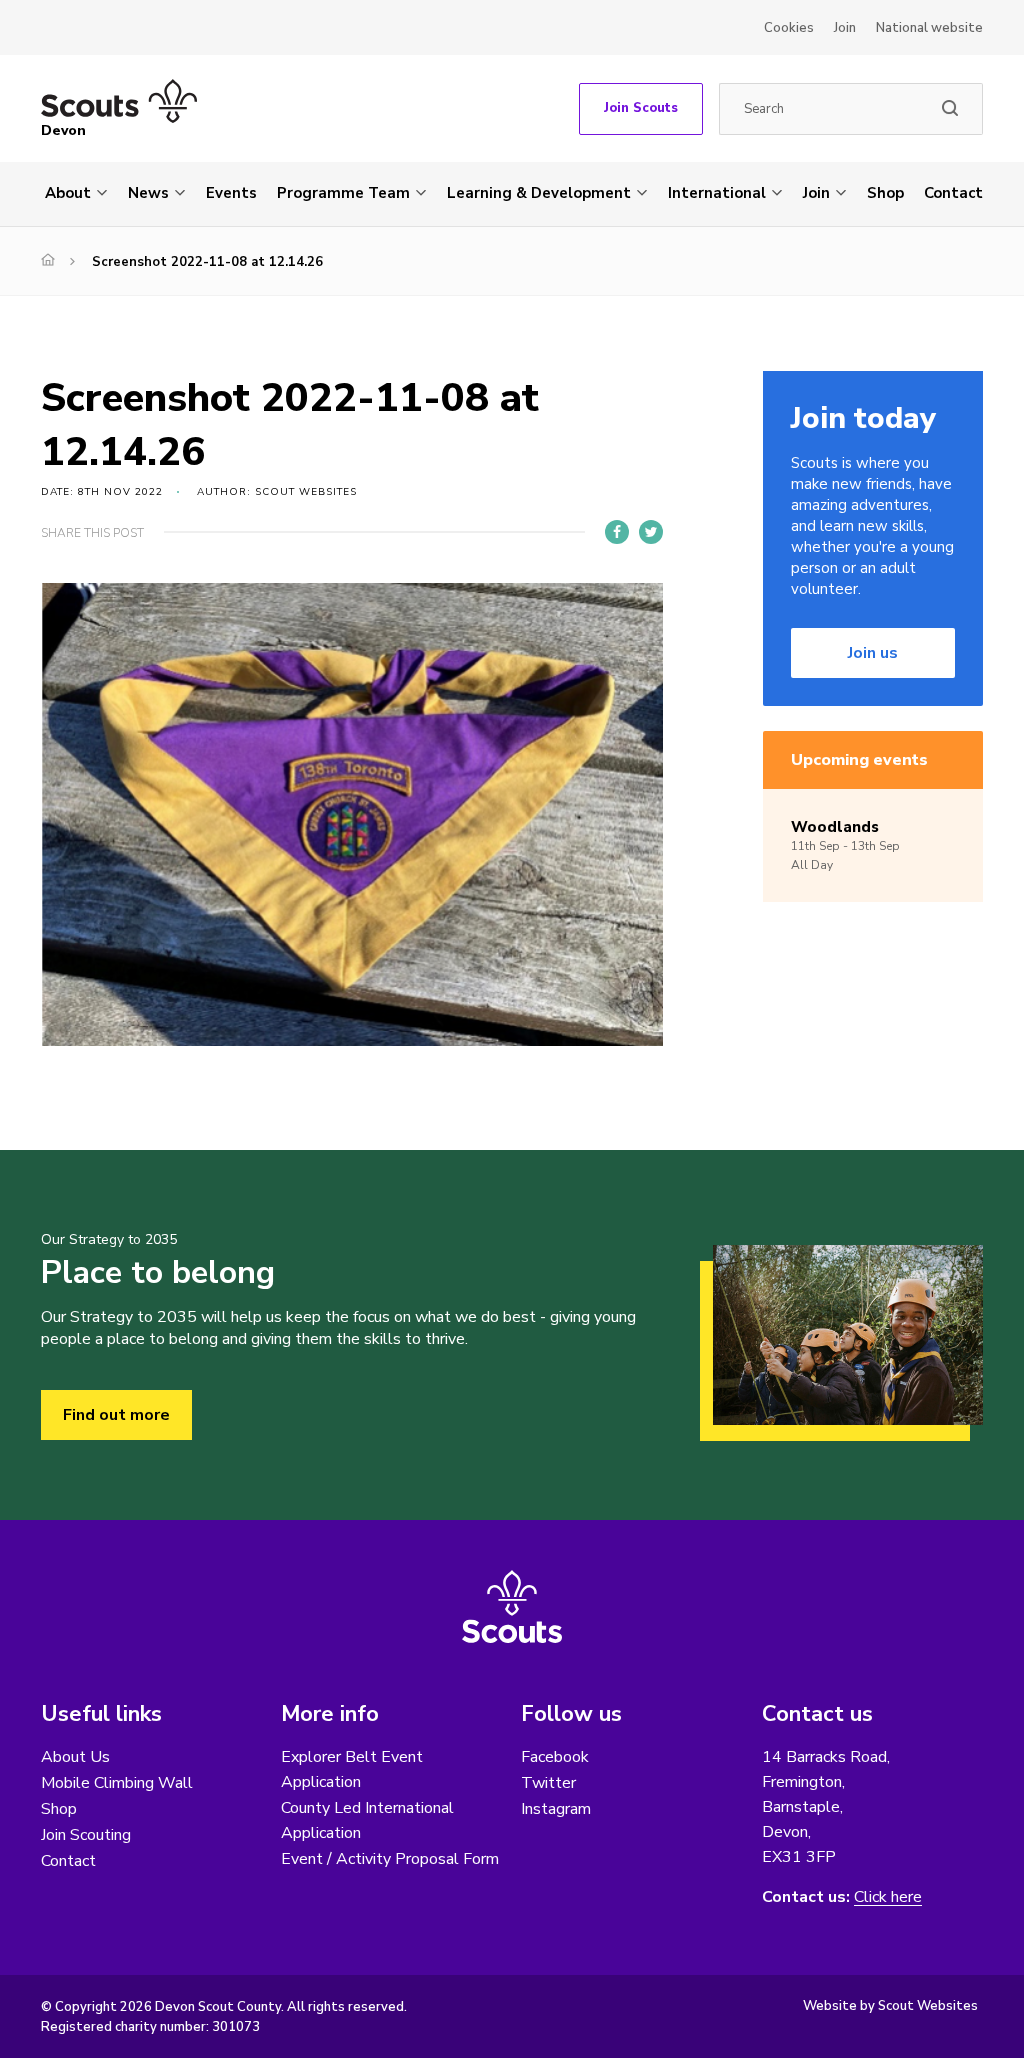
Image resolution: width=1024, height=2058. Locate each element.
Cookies (789, 28)
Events (231, 193)
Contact (953, 193)
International (717, 193)
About (68, 193)
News (148, 193)
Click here (888, 1897)
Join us (873, 653)
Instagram (556, 1809)
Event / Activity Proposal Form (390, 1859)
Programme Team (343, 193)
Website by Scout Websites (890, 2006)
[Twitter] (651, 532)
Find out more (116, 1415)
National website (929, 28)
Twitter (548, 1783)
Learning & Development (539, 193)
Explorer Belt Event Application (352, 1769)
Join (845, 28)
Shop (885, 193)
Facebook (555, 1757)
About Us (75, 1757)
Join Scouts (641, 108)
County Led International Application (367, 1820)
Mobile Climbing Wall (117, 1783)
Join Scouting (86, 1835)
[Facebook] (617, 532)
